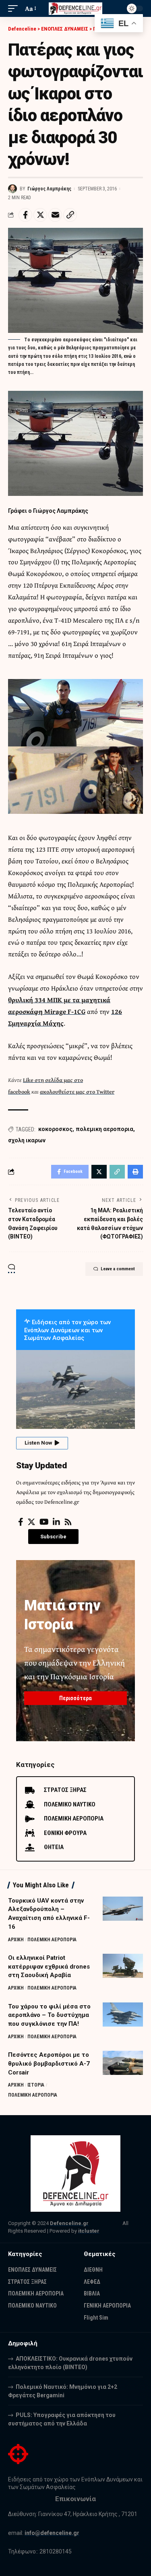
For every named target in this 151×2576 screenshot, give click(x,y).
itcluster (89, 2231)
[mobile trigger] (15, 9)
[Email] (55, 215)
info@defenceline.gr (52, 2533)
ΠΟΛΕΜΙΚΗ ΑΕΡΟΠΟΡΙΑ (52, 1940)
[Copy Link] (70, 215)
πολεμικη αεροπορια (104, 1129)
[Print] (135, 1172)
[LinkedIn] (56, 1522)
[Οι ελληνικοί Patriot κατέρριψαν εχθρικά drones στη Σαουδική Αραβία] (123, 1966)
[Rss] (68, 1522)
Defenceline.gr (69, 2223)
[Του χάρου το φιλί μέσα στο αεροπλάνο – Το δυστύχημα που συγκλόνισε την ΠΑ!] (123, 2015)
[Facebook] (21, 1522)
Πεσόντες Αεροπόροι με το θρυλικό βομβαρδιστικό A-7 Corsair (49, 2064)
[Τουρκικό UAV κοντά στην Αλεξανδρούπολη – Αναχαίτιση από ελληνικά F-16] (123, 1909)
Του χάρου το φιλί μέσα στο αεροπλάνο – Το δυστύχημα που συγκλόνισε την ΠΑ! (49, 2015)
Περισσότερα (75, 1698)
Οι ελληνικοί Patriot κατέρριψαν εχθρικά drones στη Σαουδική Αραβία (49, 1967)
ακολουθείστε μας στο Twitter (77, 1092)
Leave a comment (118, 1269)
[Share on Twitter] (40, 215)
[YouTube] (44, 1522)
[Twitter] (31, 1522)
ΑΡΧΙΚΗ (16, 1940)
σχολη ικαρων (27, 1140)
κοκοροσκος (55, 1129)
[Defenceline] (76, 8)
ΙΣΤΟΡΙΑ (36, 2085)
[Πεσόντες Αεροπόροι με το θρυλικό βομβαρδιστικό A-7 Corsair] (123, 2063)
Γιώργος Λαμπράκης (49, 189)
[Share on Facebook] (25, 215)
